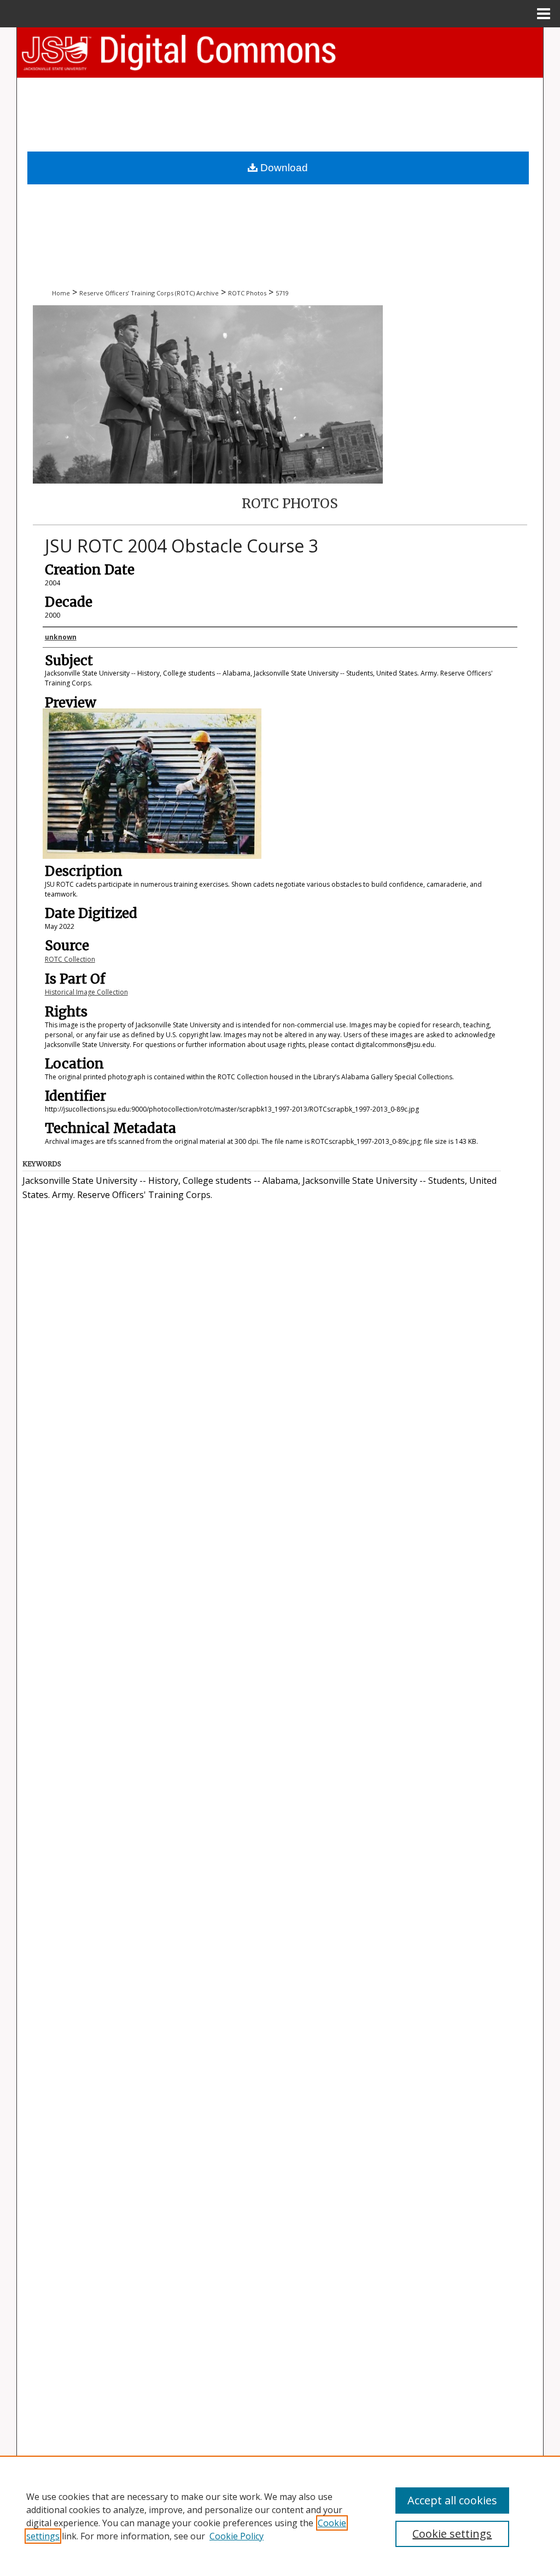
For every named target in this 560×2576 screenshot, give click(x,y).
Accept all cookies (452, 2500)
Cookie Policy (237, 2536)
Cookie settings (452, 2534)
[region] (280, 2516)
